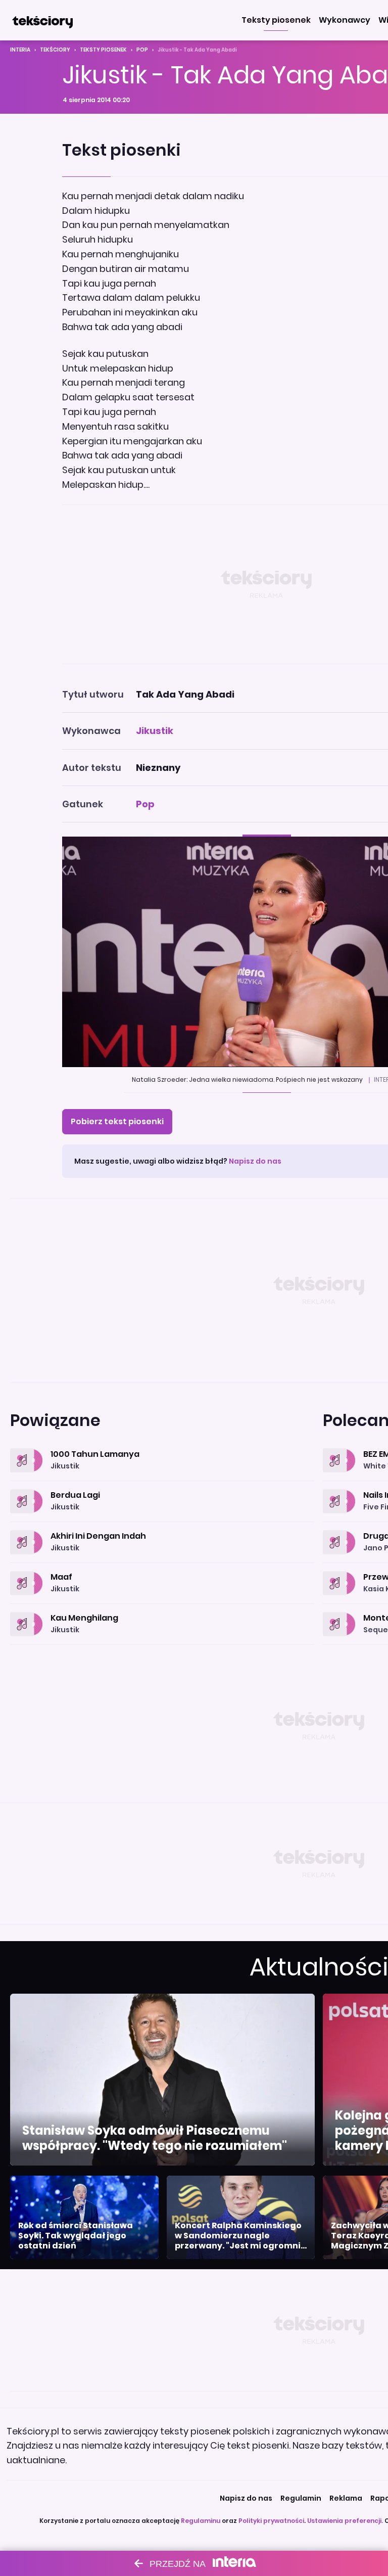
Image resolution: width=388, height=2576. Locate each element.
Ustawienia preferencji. (345, 2521)
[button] (276, 20)
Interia (20, 50)
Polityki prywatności (271, 2521)
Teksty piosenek (103, 50)
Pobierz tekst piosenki (117, 1121)
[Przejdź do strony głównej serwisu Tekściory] (42, 20)
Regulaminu (201, 2521)
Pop (142, 50)
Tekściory (55, 50)
